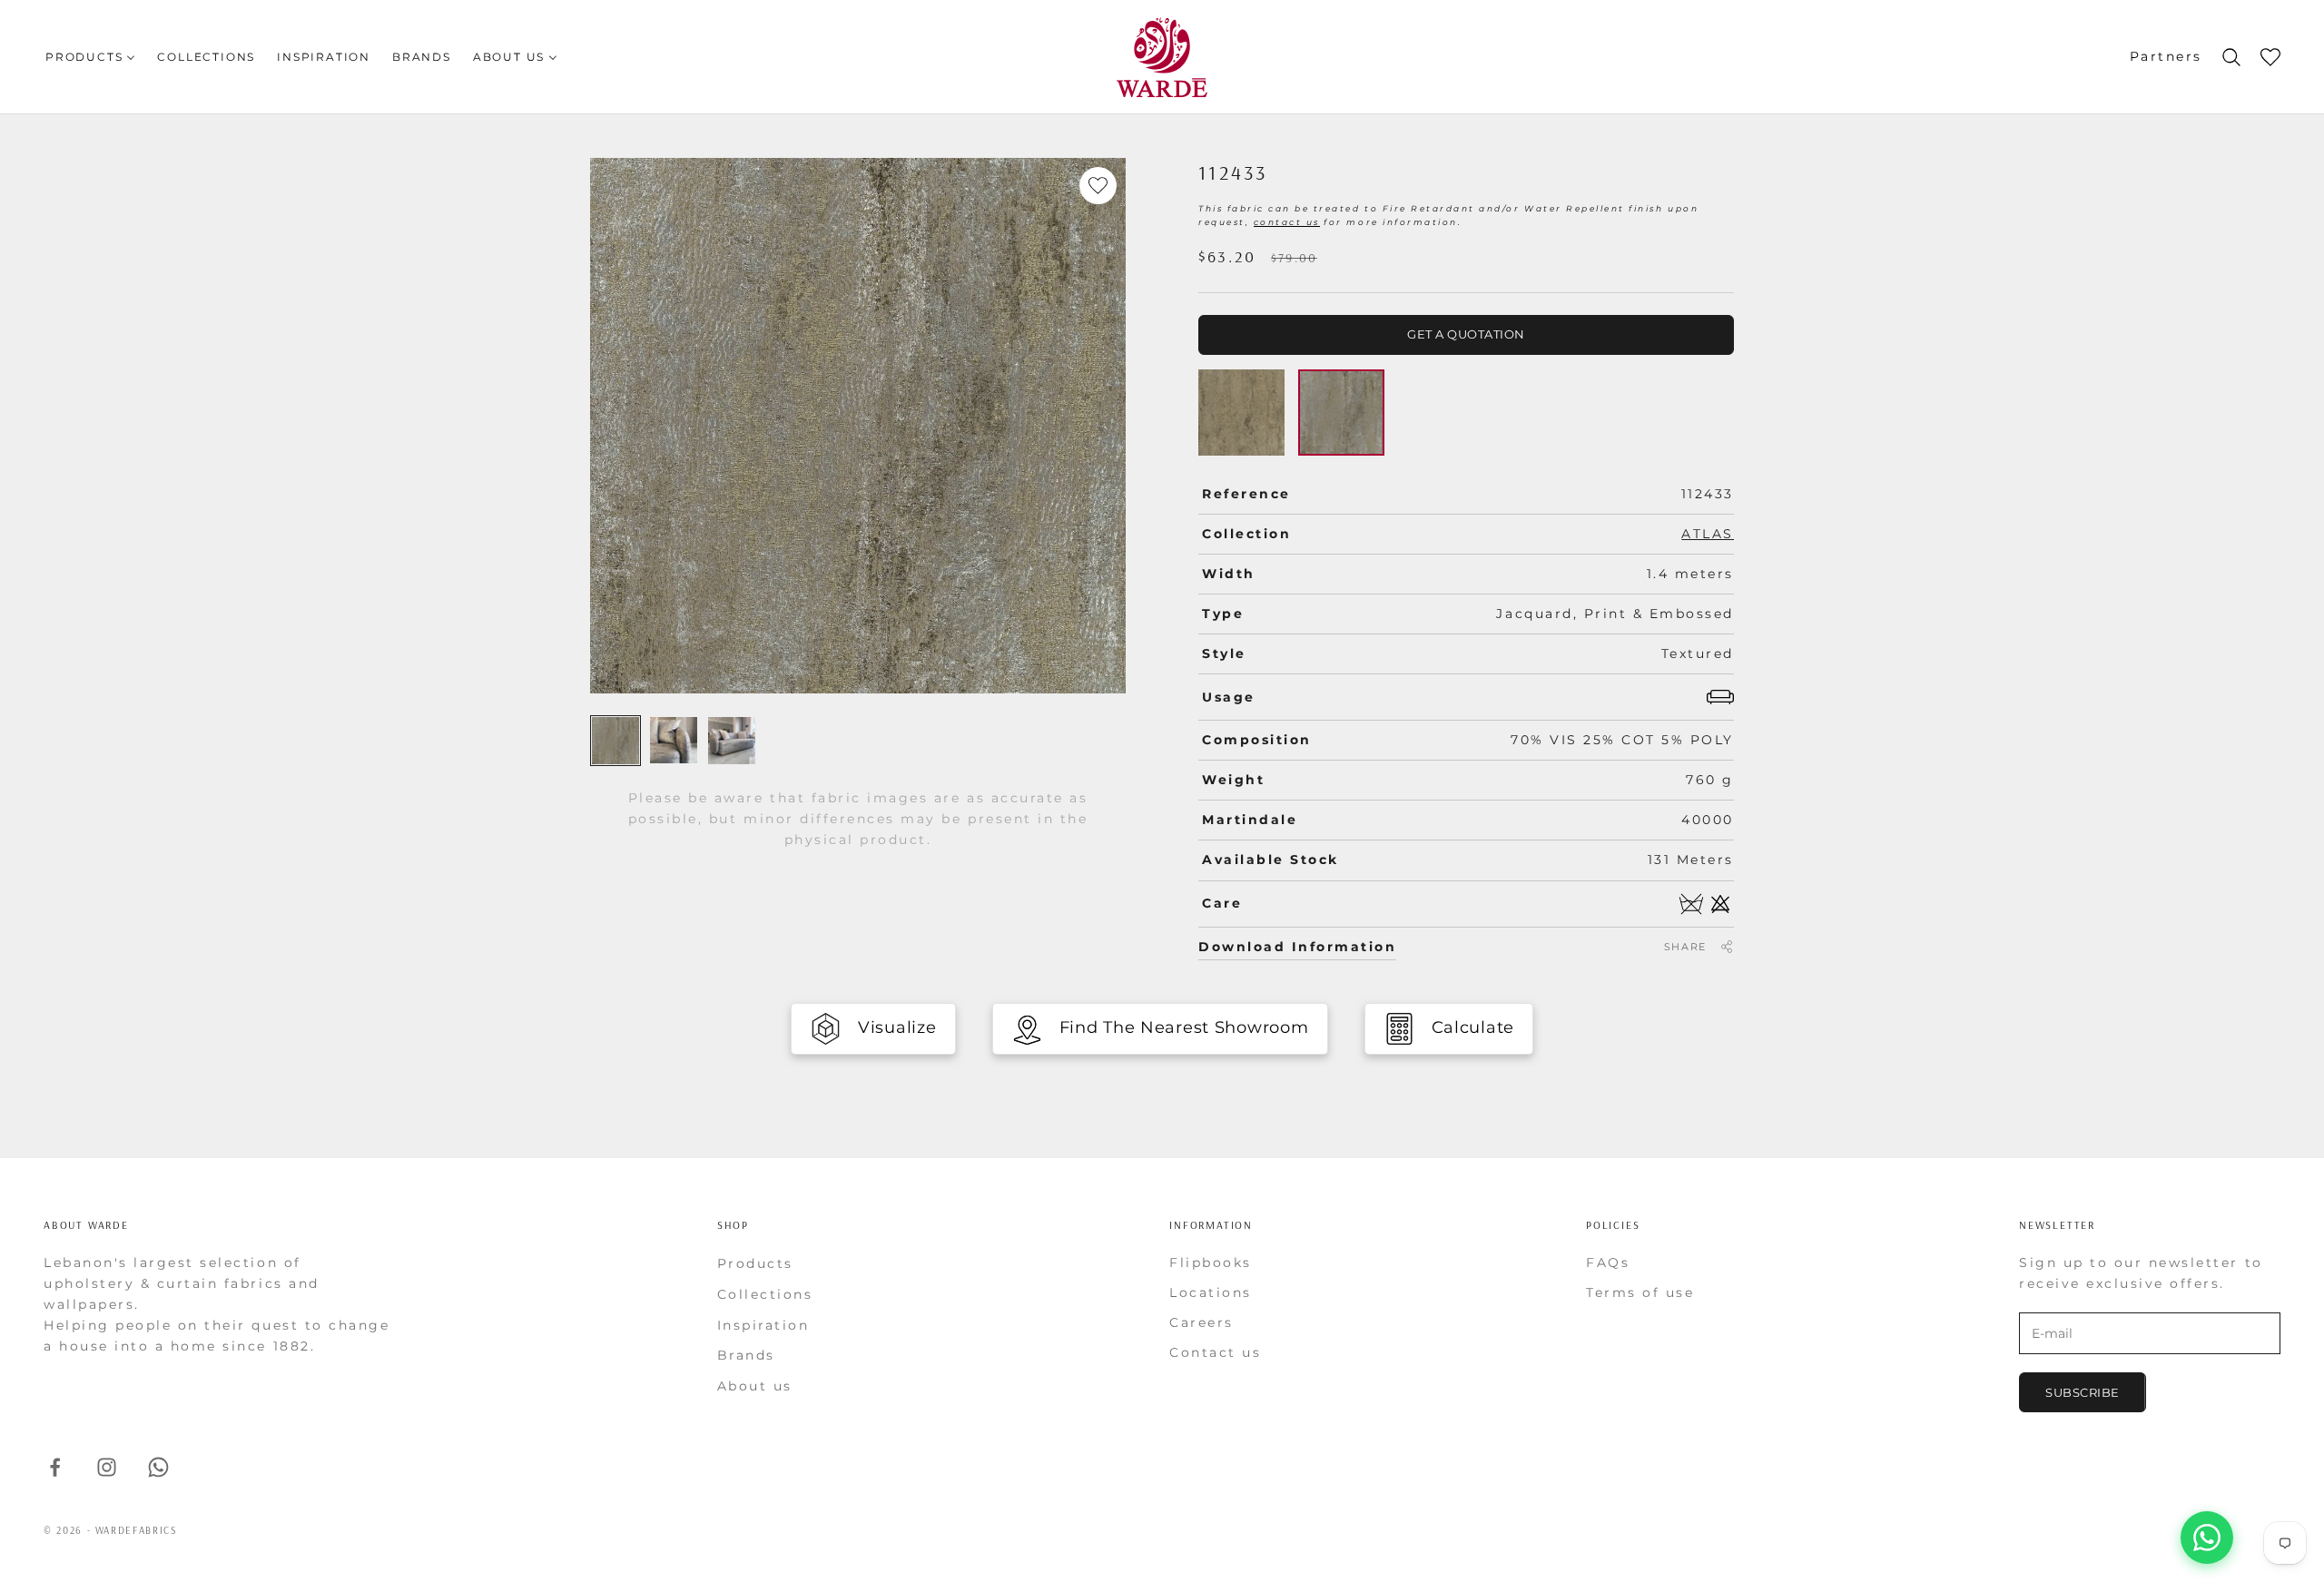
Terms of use (1640, 1292)
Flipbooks (1211, 1263)
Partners (2166, 56)
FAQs (1608, 1263)
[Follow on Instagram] (107, 1467)
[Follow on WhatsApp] (158, 1467)
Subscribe (2083, 1392)
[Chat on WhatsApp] (2207, 1538)
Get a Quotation (1466, 334)
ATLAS (1708, 534)
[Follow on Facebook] (55, 1467)
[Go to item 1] (615, 741)
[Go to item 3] (732, 741)
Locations (1211, 1292)
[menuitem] (90, 57)
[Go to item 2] (674, 740)
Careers (1201, 1322)
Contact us (1215, 1352)
